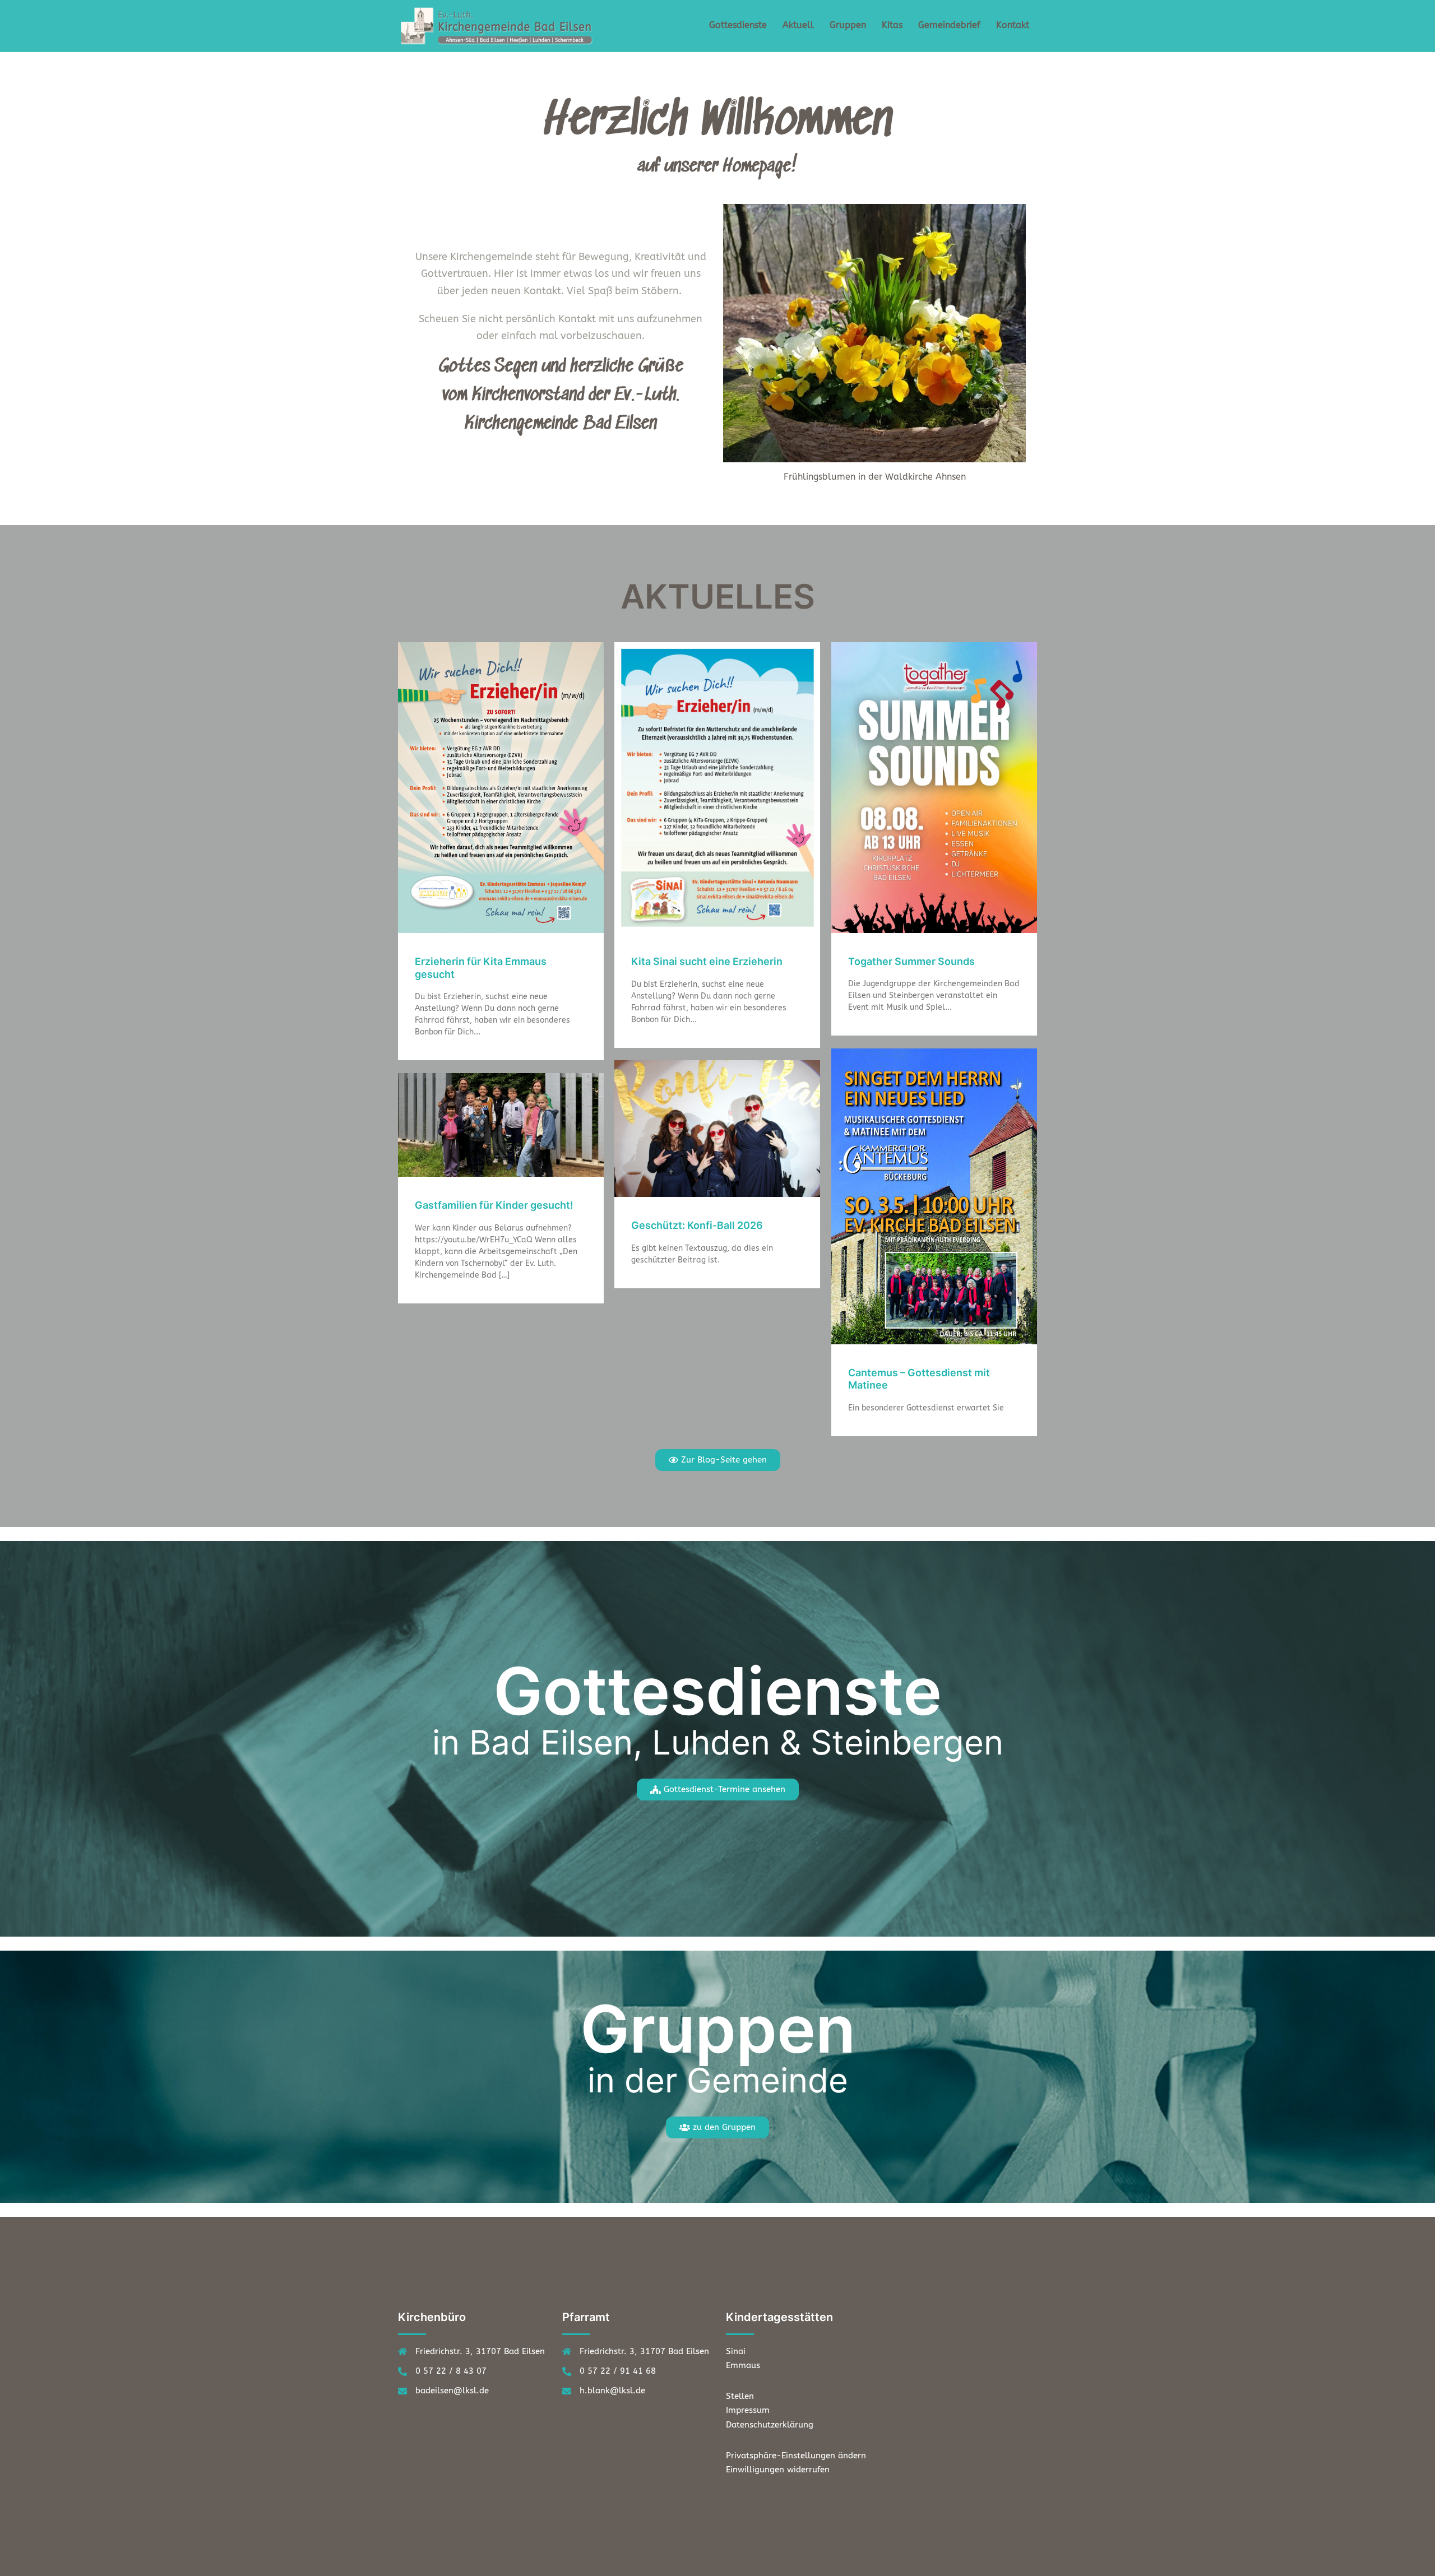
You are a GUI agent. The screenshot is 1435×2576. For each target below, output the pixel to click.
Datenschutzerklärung (770, 2425)
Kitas (892, 25)
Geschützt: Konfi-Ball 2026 (697, 1225)
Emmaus (743, 2365)
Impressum (748, 2410)
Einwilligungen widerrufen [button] (778, 2470)
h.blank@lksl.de (612, 2391)
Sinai (736, 2351)
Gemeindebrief (949, 25)
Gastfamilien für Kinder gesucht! (494, 1205)
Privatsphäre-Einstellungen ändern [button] (796, 2456)
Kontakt (1013, 25)
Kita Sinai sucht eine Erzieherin (707, 961)
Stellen (740, 2396)
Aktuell (798, 25)
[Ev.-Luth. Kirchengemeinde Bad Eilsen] (499, 25)
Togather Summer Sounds (911, 961)
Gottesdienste (738, 25)
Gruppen (848, 25)
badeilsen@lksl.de (452, 2391)
